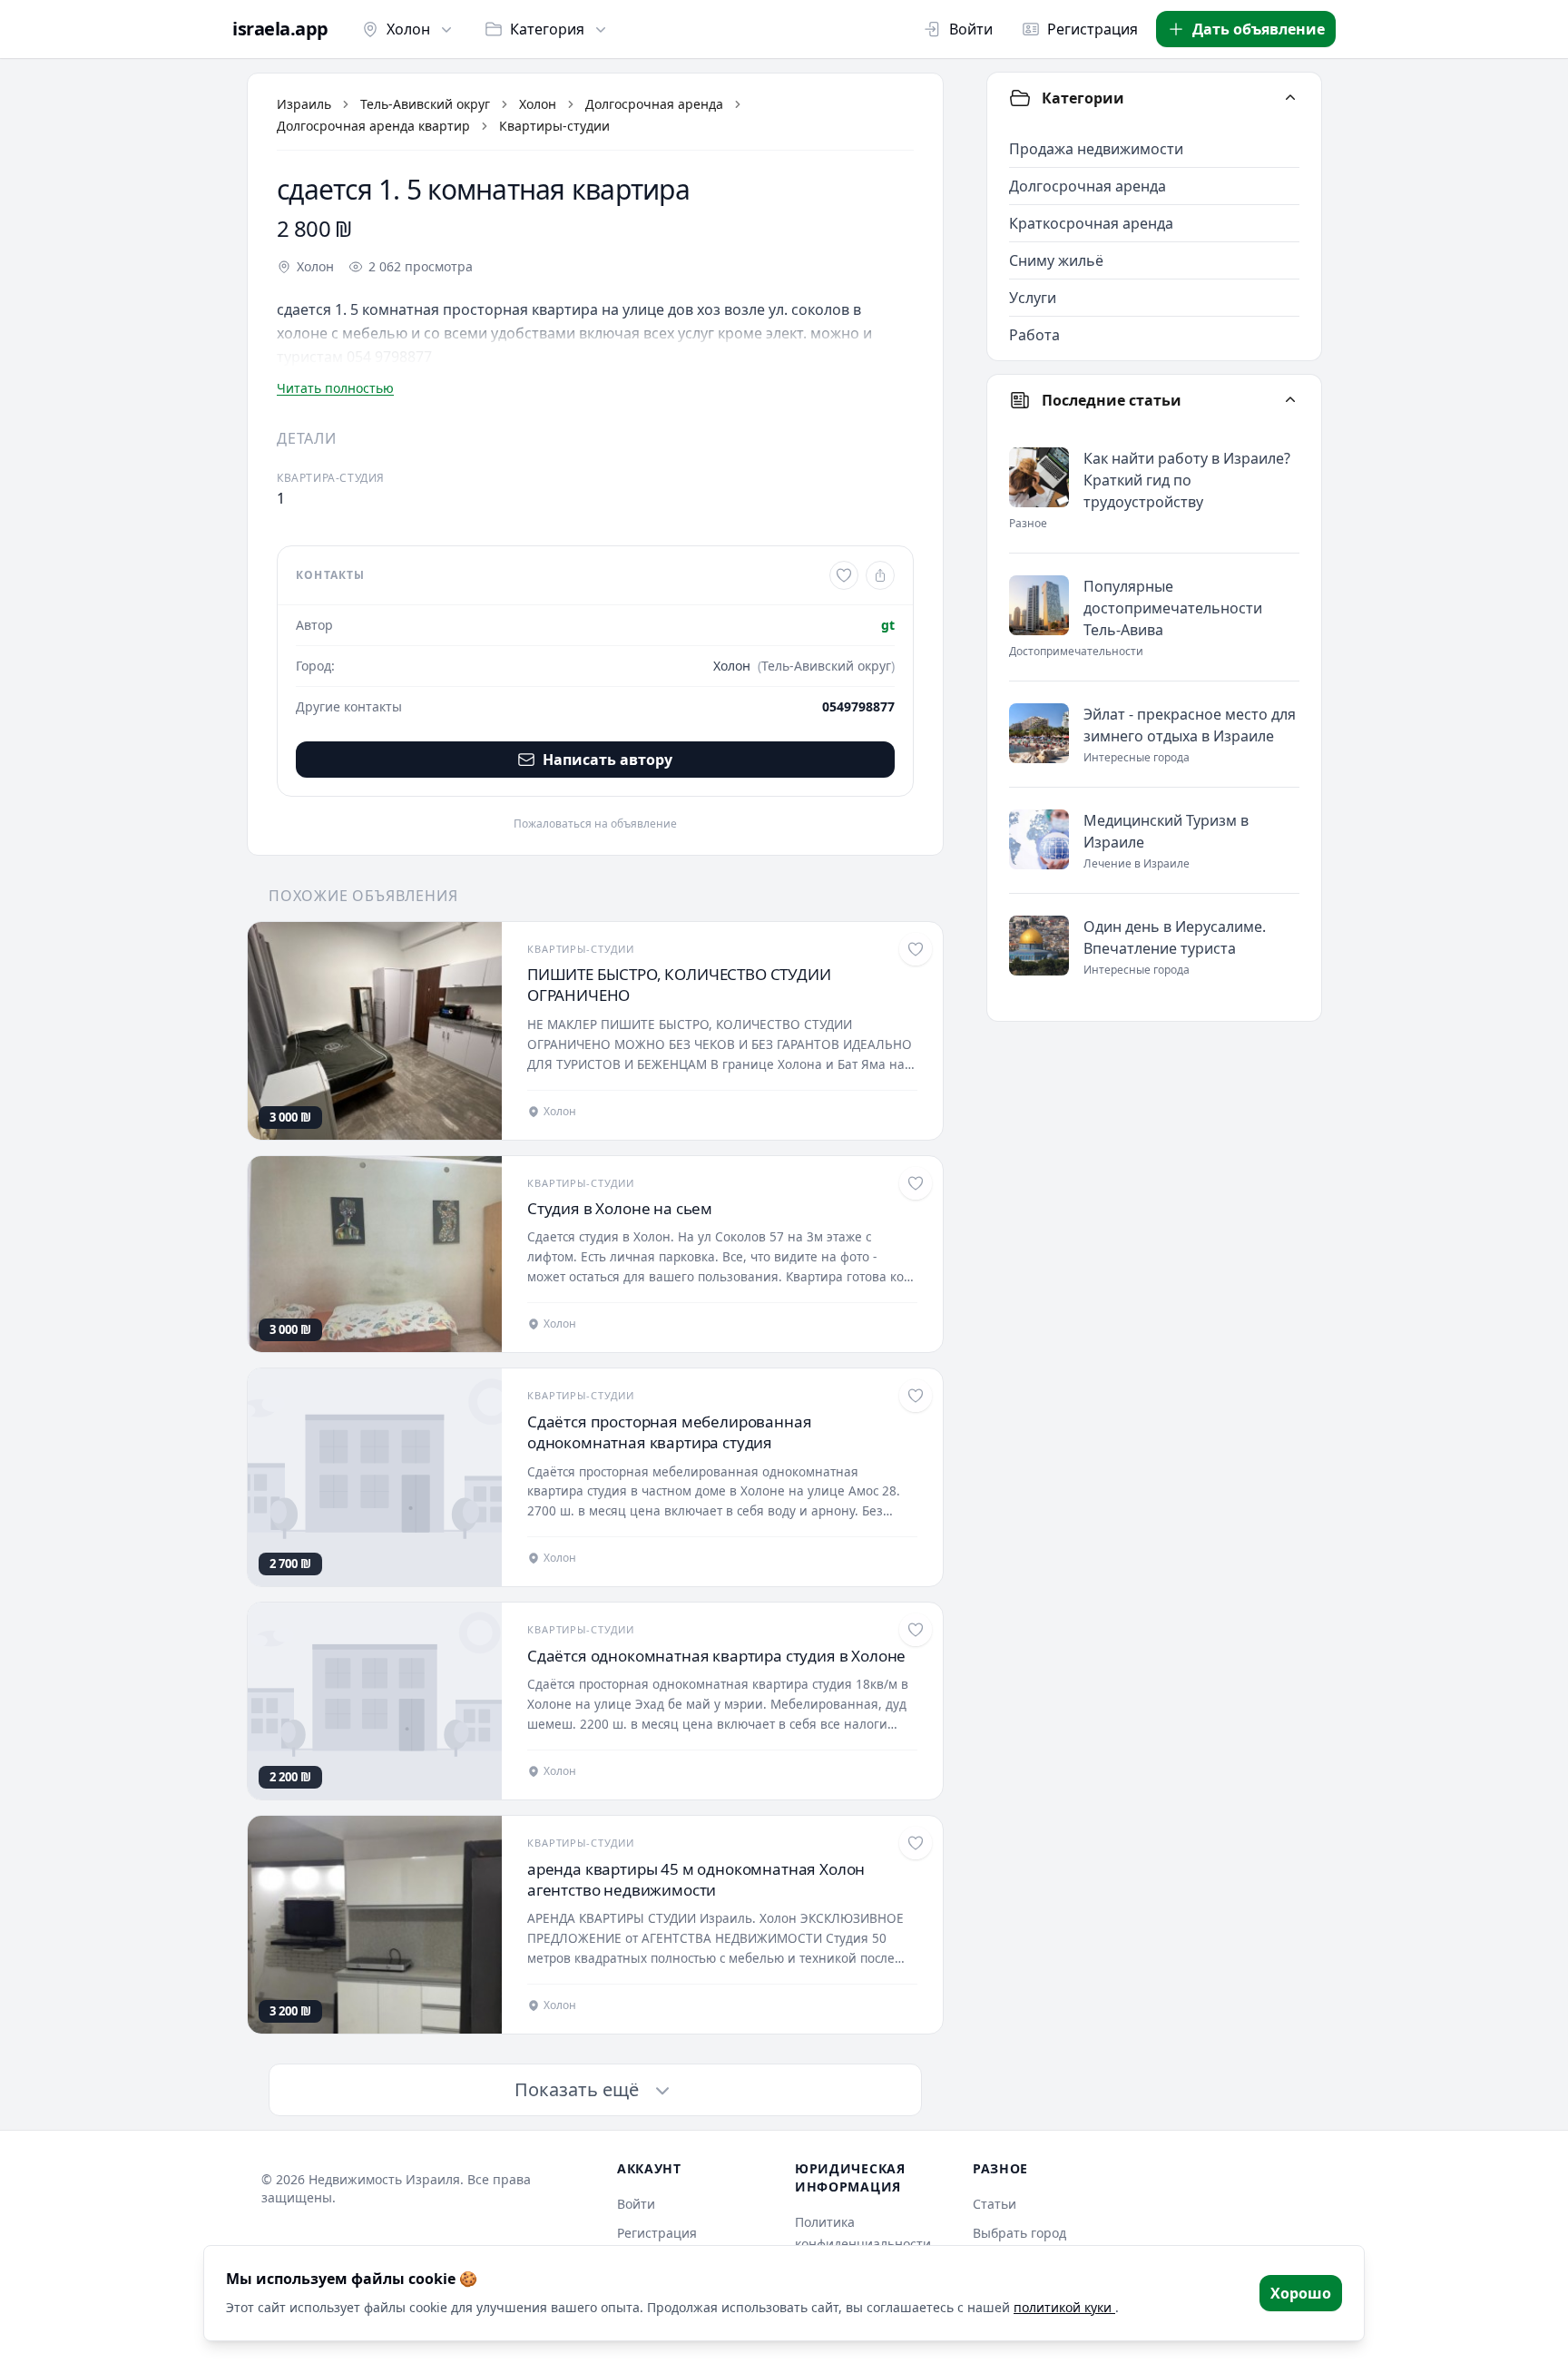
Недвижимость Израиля (384, 2179)
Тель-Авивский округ (425, 104)
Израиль (304, 104)
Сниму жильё (1056, 260)
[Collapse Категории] (1290, 98)
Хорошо (1301, 2293)
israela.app (280, 29)
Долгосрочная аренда (654, 104)
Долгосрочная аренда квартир (373, 126)
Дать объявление (1259, 29)
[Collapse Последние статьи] (1290, 400)
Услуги (1033, 298)
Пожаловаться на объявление (595, 824)
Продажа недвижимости (1096, 149)
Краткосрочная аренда (1091, 223)
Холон (408, 29)
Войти (971, 29)
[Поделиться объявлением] (880, 575)
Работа (1034, 335)
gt (888, 625)
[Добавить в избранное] (844, 575)
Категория (547, 29)
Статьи (995, 2204)
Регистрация (1093, 29)
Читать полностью (335, 388)
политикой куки (1064, 2307)
